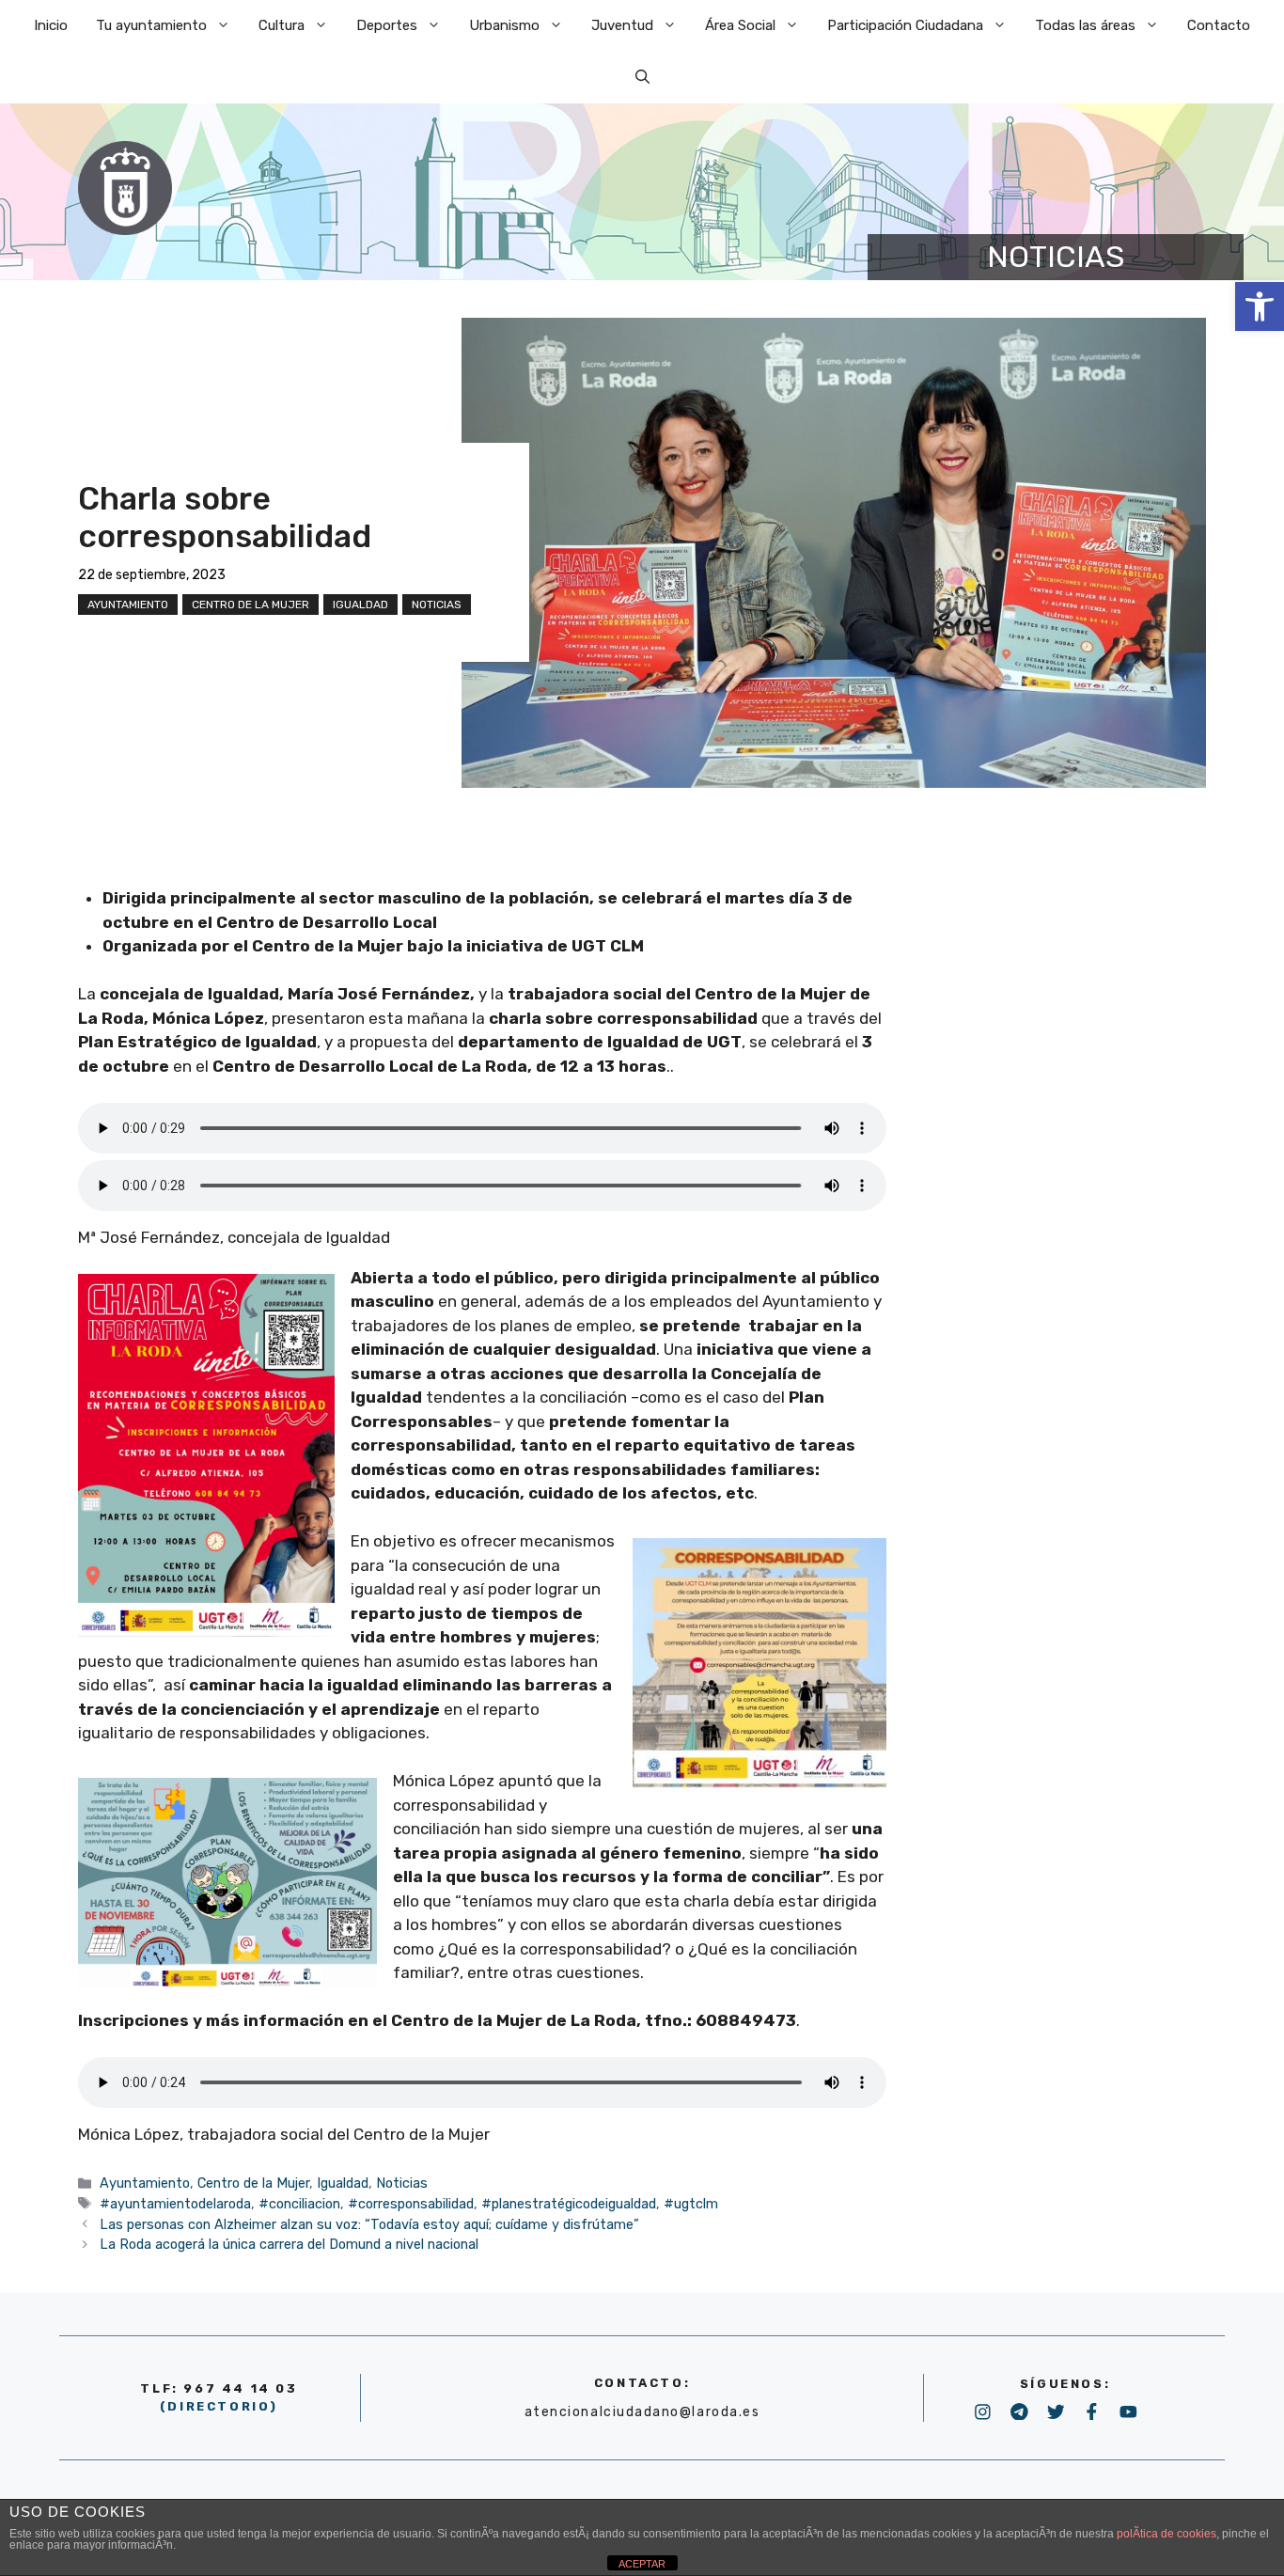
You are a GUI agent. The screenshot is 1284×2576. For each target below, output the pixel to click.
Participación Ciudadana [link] (905, 25)
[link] (1260, 306)
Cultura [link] (282, 25)
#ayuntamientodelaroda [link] (175, 2204)
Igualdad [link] (360, 605)
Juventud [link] (622, 25)
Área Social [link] (740, 25)
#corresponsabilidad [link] (411, 2204)
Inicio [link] (51, 25)
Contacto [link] (1219, 25)
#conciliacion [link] (299, 2204)
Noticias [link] (437, 605)
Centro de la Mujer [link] (251, 605)
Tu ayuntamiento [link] (151, 25)
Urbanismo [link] (504, 25)
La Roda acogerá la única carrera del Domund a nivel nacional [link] (289, 2244)
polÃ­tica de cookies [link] (1167, 2534)
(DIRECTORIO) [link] (219, 2406)
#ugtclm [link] (691, 2204)
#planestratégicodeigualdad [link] (569, 2204)
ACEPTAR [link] (642, 2564)
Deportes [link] (387, 25)
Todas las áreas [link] (1085, 25)
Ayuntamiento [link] (128, 605)
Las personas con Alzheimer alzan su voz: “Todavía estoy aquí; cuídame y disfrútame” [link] (369, 2224)
